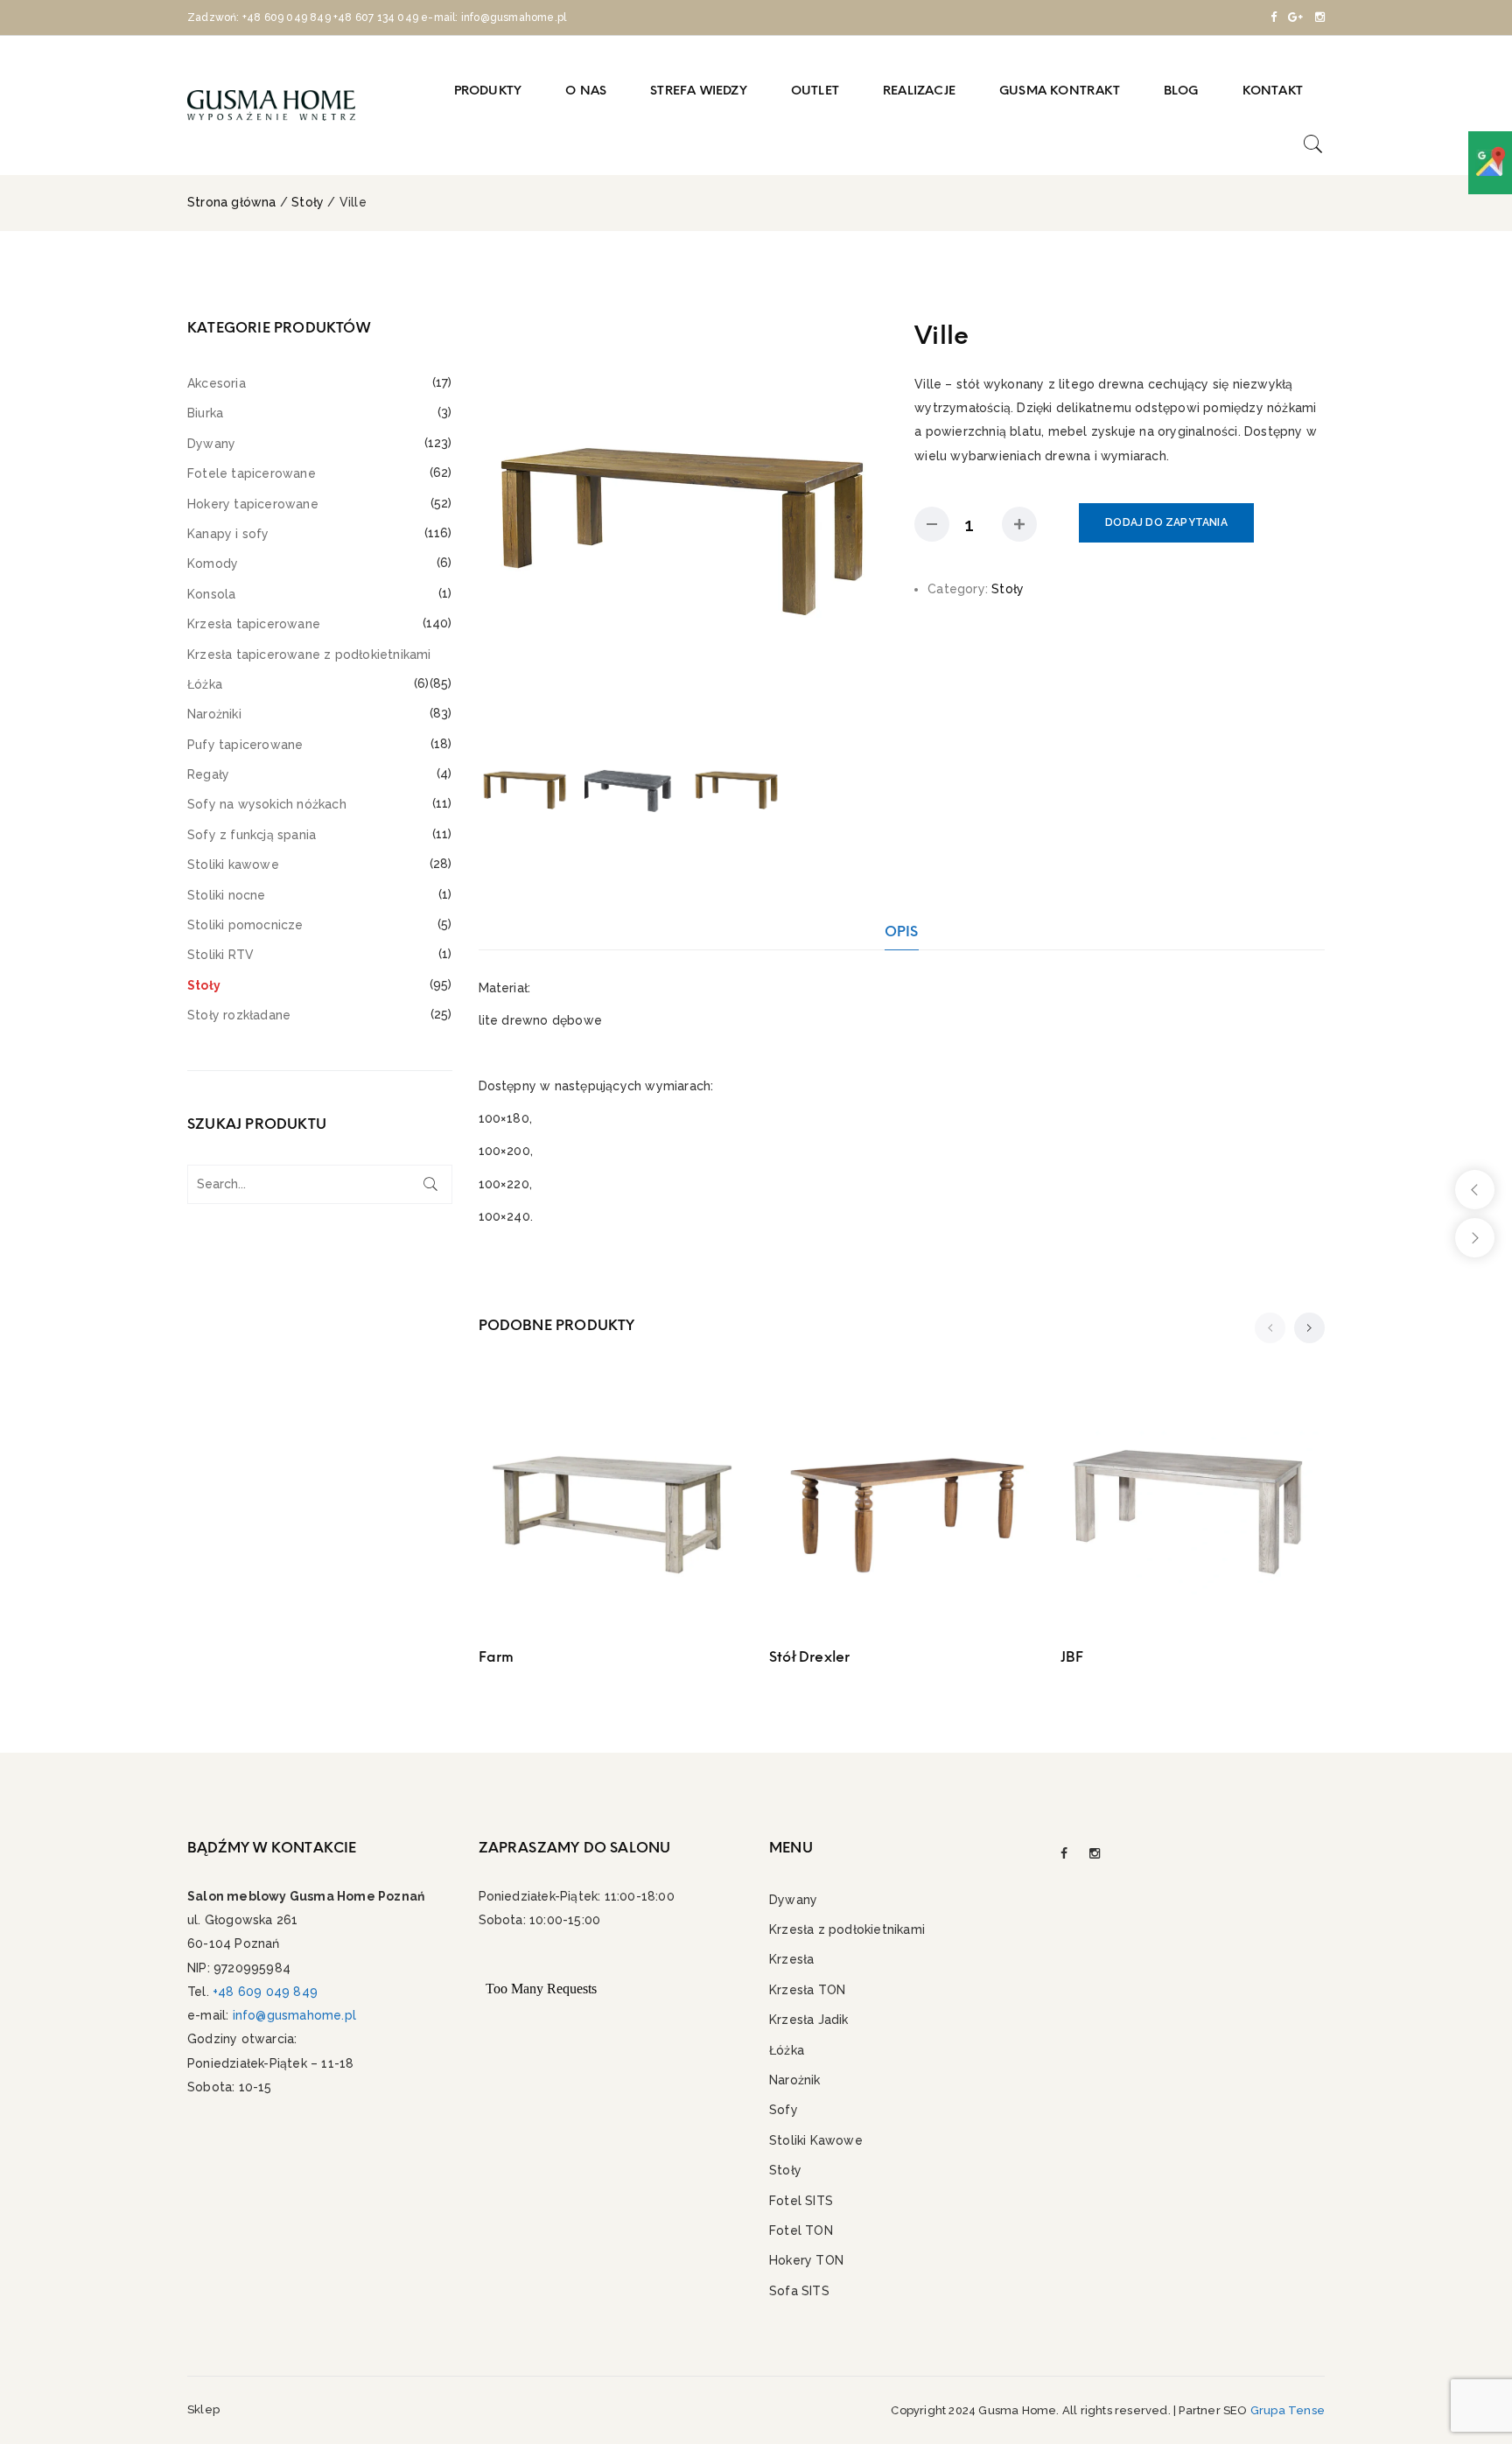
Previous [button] (495, 524)
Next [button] (871, 524)
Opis (902, 931)
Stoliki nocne (227, 895)
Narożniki (214, 714)
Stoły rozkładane (239, 1015)
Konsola (211, 594)
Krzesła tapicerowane (254, 624)
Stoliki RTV (220, 955)
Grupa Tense (1288, 2410)
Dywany (211, 444)
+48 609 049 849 (287, 18)
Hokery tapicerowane (253, 504)
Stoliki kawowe (233, 865)
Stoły (308, 202)
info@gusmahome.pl (294, 2015)
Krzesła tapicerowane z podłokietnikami (309, 655)
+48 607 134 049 (376, 18)
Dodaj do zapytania (1166, 522)
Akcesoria (217, 383)
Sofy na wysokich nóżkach (267, 804)
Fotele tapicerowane (252, 473)
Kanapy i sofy (228, 534)
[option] (684, 524)
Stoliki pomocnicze (245, 925)
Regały (208, 774)
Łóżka (205, 684)
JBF (1072, 1657)
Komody (213, 564)
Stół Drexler (809, 1657)
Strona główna (232, 202)
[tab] (902, 931)
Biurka (205, 413)
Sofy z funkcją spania (252, 835)
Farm (497, 1657)
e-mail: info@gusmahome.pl (493, 18)
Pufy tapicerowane (245, 745)
